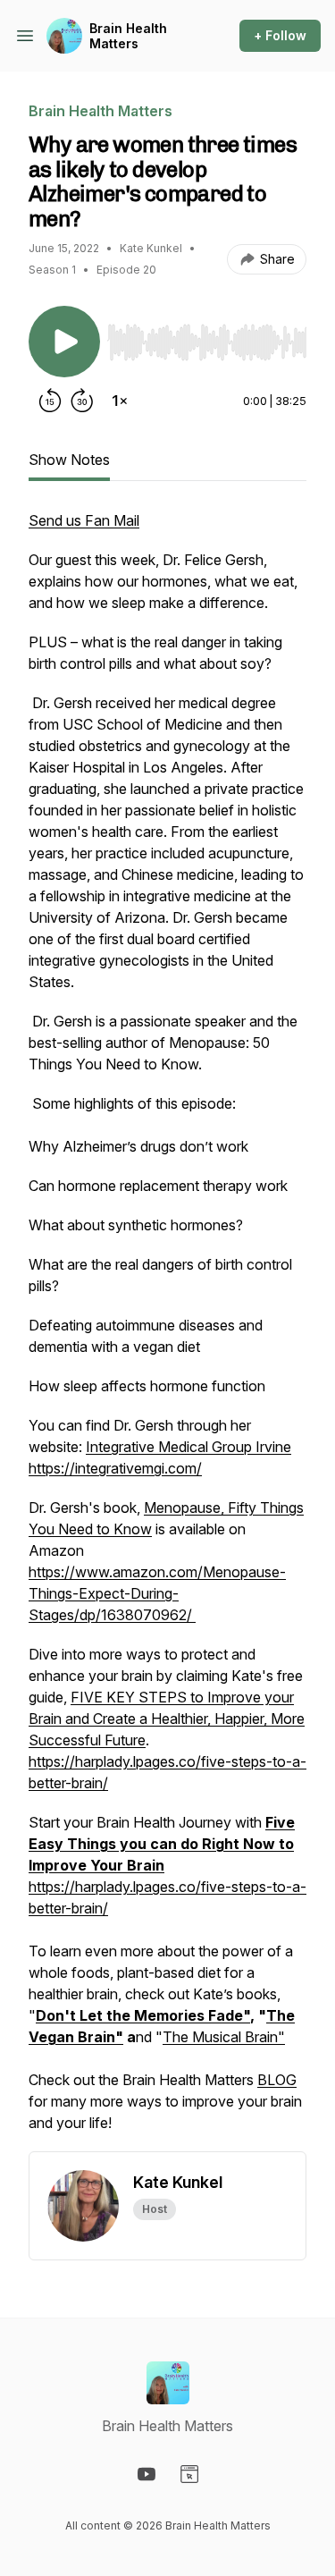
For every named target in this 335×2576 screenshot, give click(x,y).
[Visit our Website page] (189, 2474)
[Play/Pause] (64, 342)
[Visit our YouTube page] (147, 2474)
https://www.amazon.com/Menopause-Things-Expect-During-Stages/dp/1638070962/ (157, 1593)
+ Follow (280, 35)
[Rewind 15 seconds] (50, 401)
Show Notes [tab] (69, 460)
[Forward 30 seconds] (82, 401)
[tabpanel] (167, 1330)
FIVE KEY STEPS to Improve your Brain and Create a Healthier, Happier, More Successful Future (167, 1719)
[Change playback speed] (120, 401)
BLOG (277, 2080)
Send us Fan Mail (84, 520)
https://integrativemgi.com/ (115, 1468)
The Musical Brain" (224, 2037)
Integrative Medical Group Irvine (188, 1447)
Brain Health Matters (128, 36)
